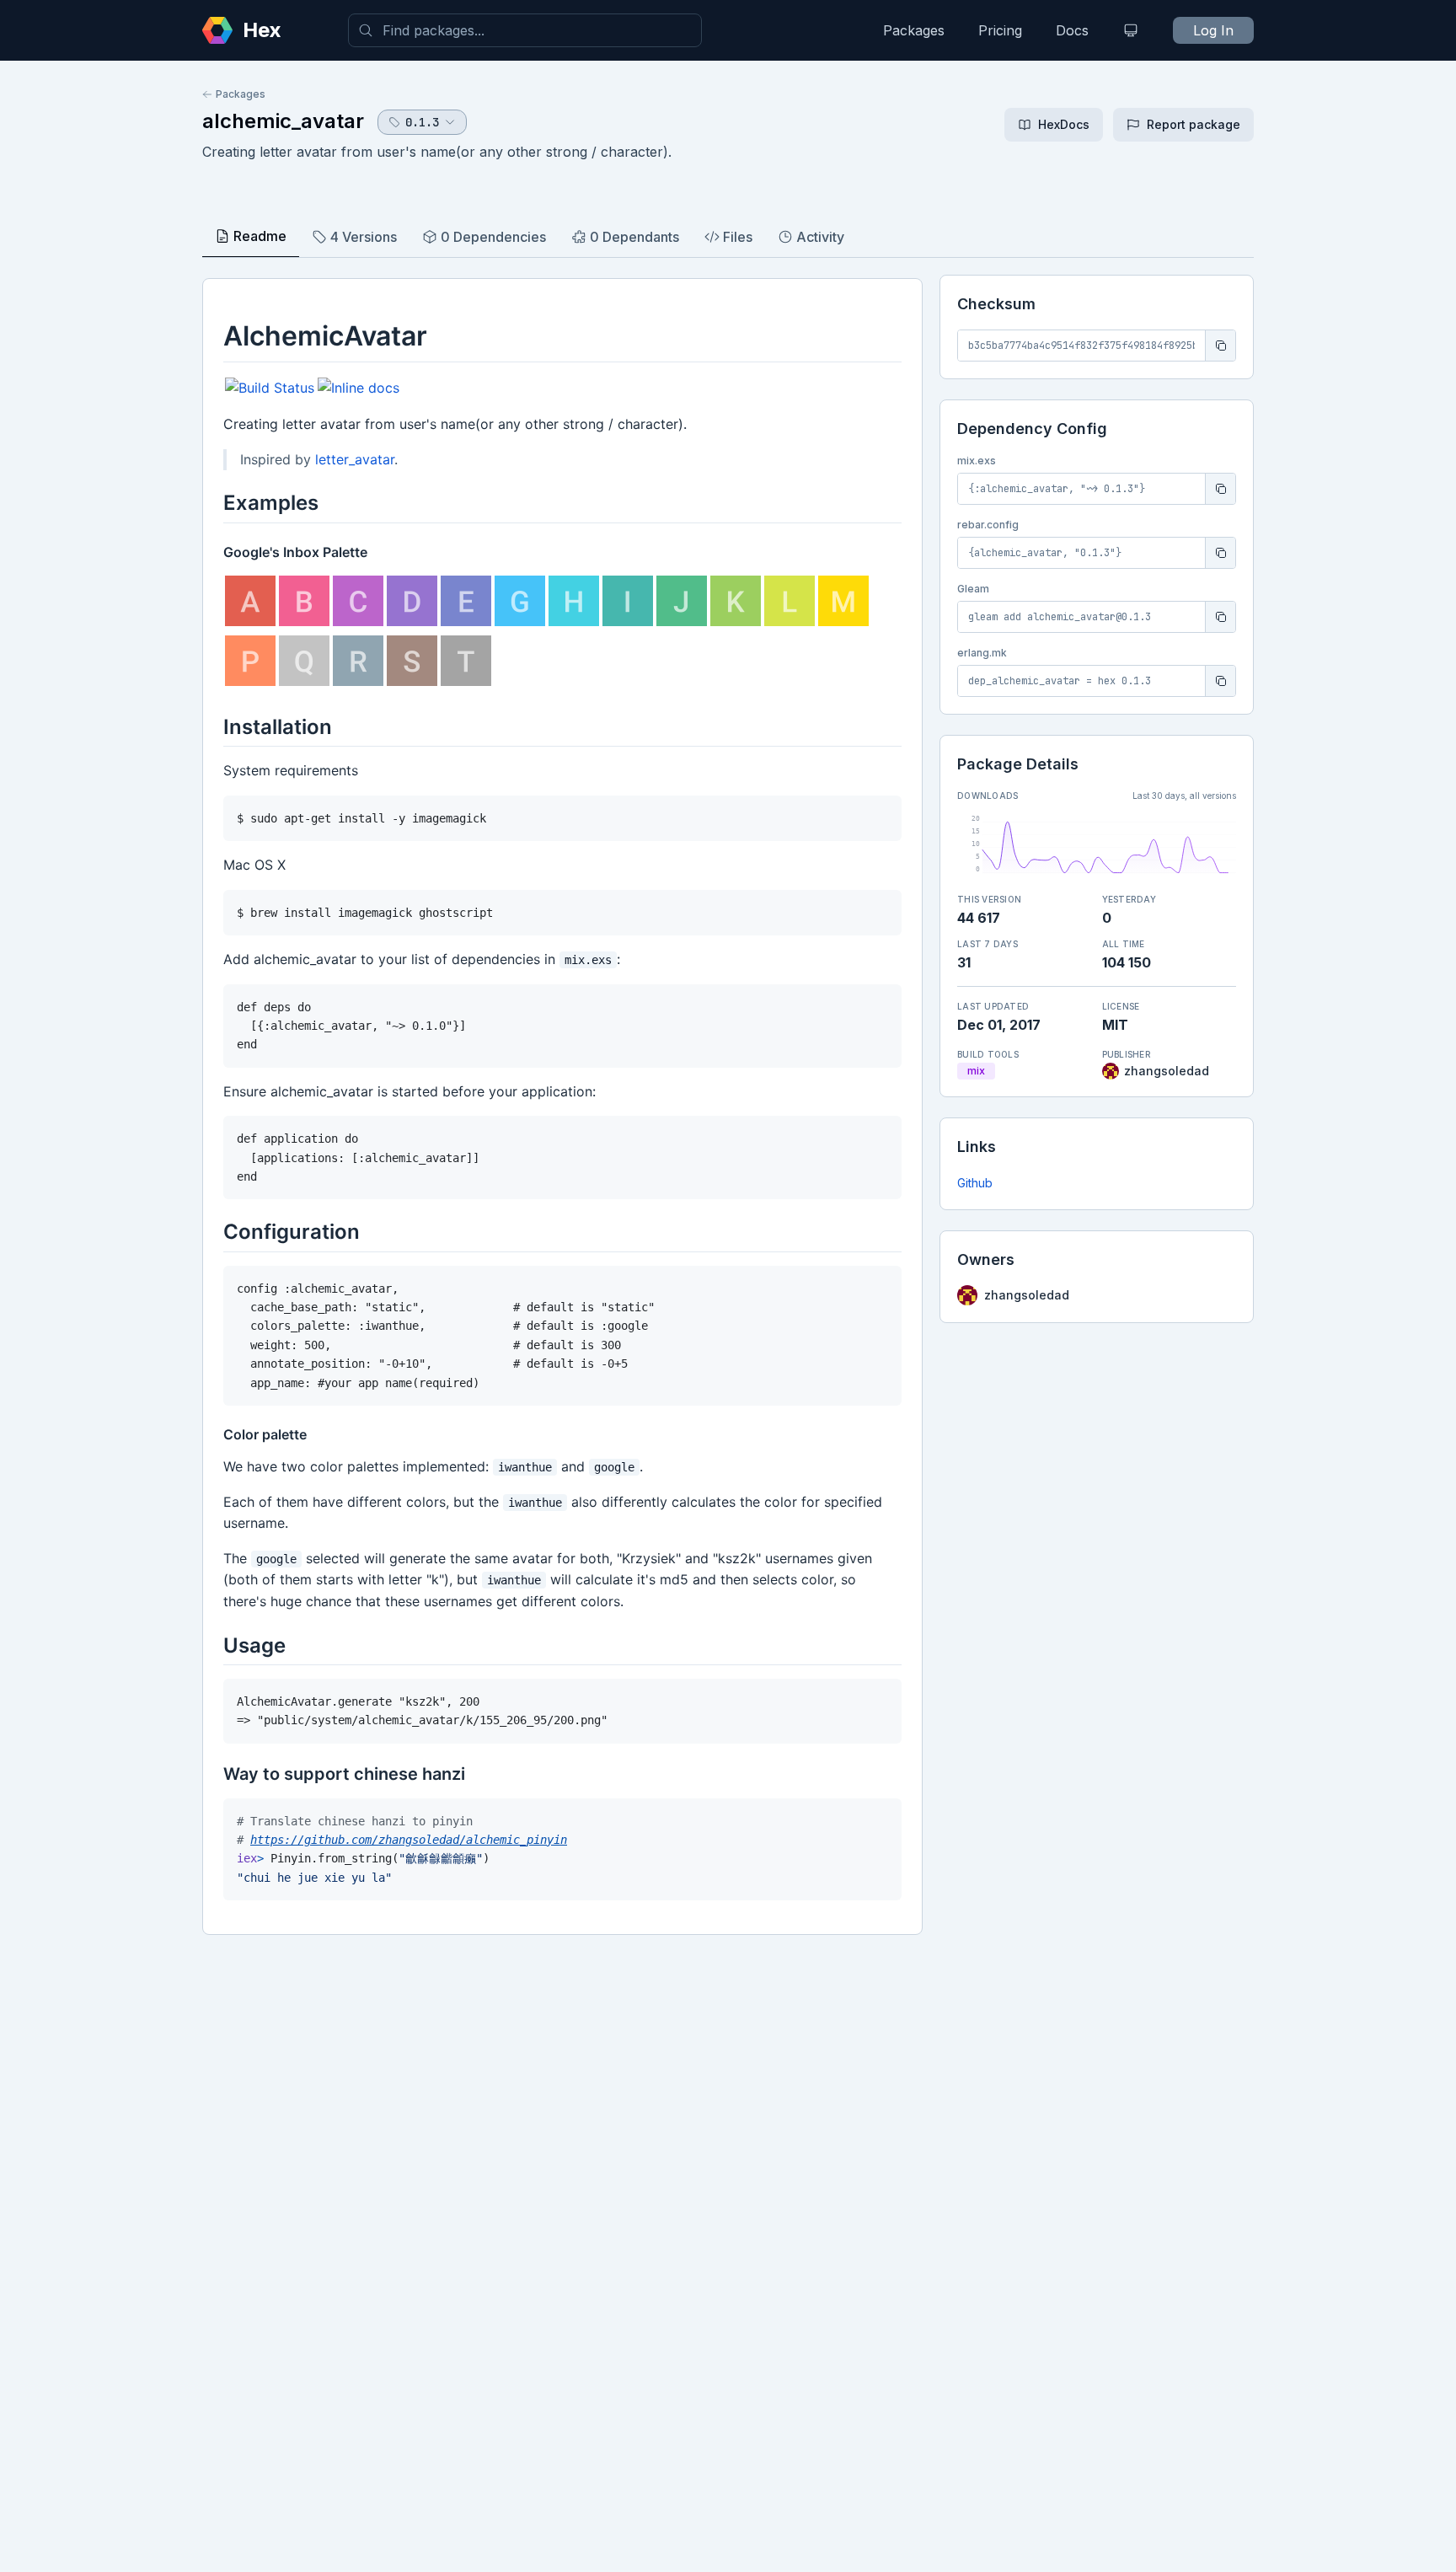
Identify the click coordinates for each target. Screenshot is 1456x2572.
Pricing (1000, 30)
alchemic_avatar (283, 121)
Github (975, 1183)
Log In (1213, 30)
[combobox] (525, 30)
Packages (914, 30)
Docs (1072, 30)
